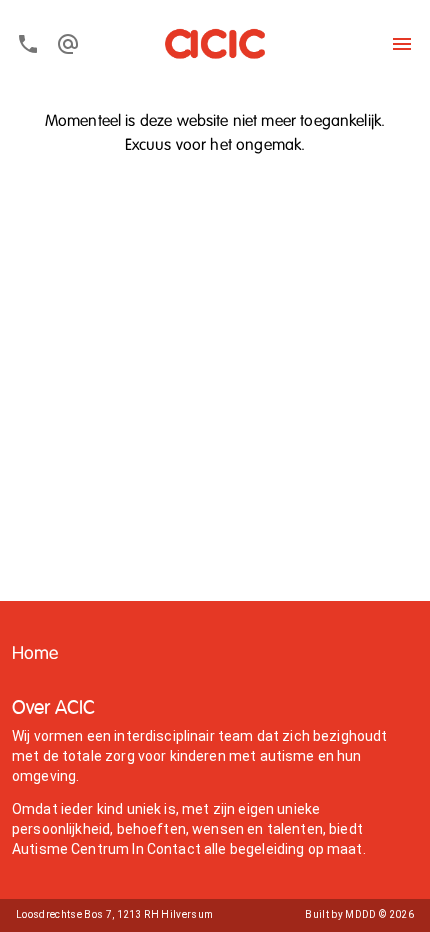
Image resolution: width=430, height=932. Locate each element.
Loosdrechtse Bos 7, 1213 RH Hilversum (114, 914)
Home (35, 654)
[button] (35, 654)
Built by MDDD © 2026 (359, 914)
